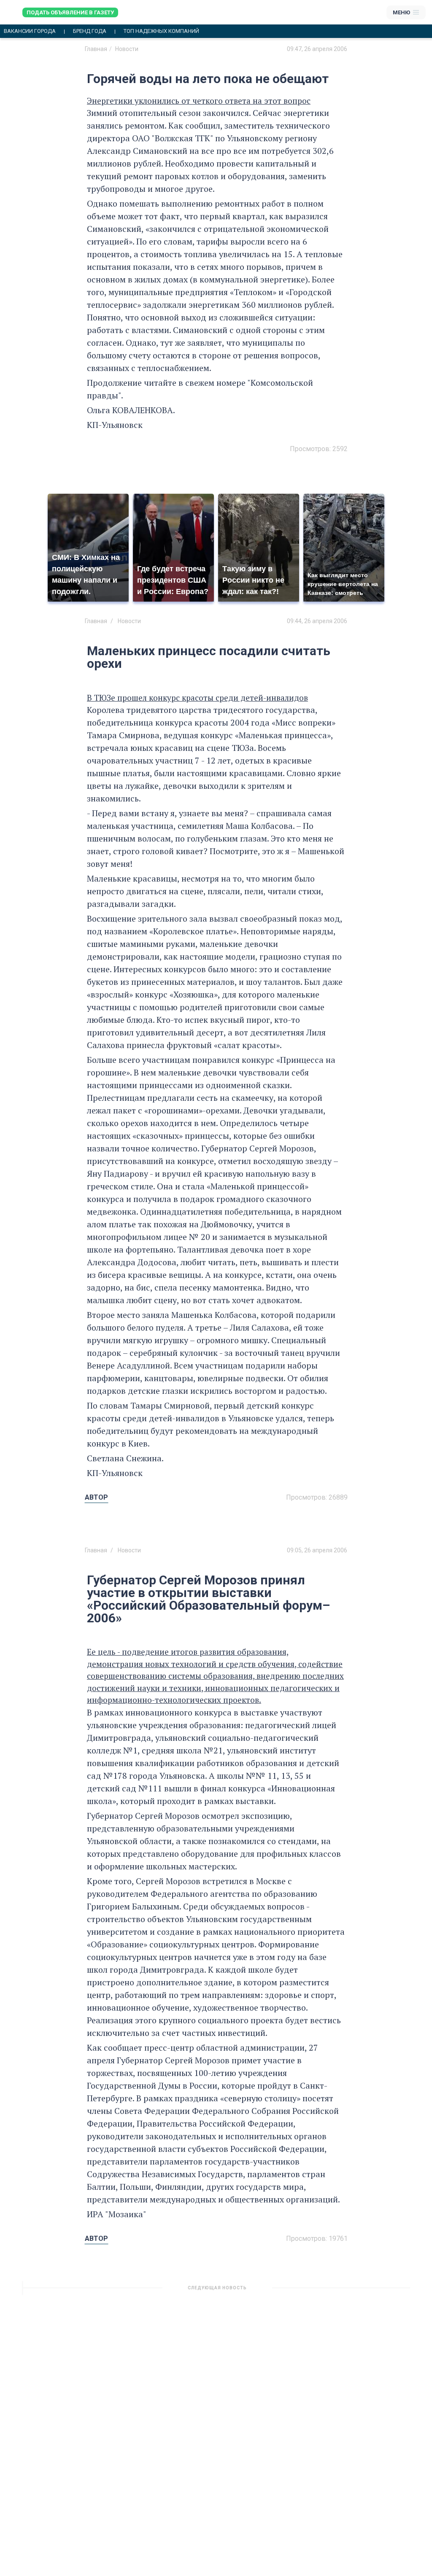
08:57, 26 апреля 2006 (317, 2291)
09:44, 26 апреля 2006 (317, 621)
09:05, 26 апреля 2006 (317, 1550)
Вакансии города (30, 31)
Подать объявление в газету (70, 12)
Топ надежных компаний (161, 31)
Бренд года (90, 31)
